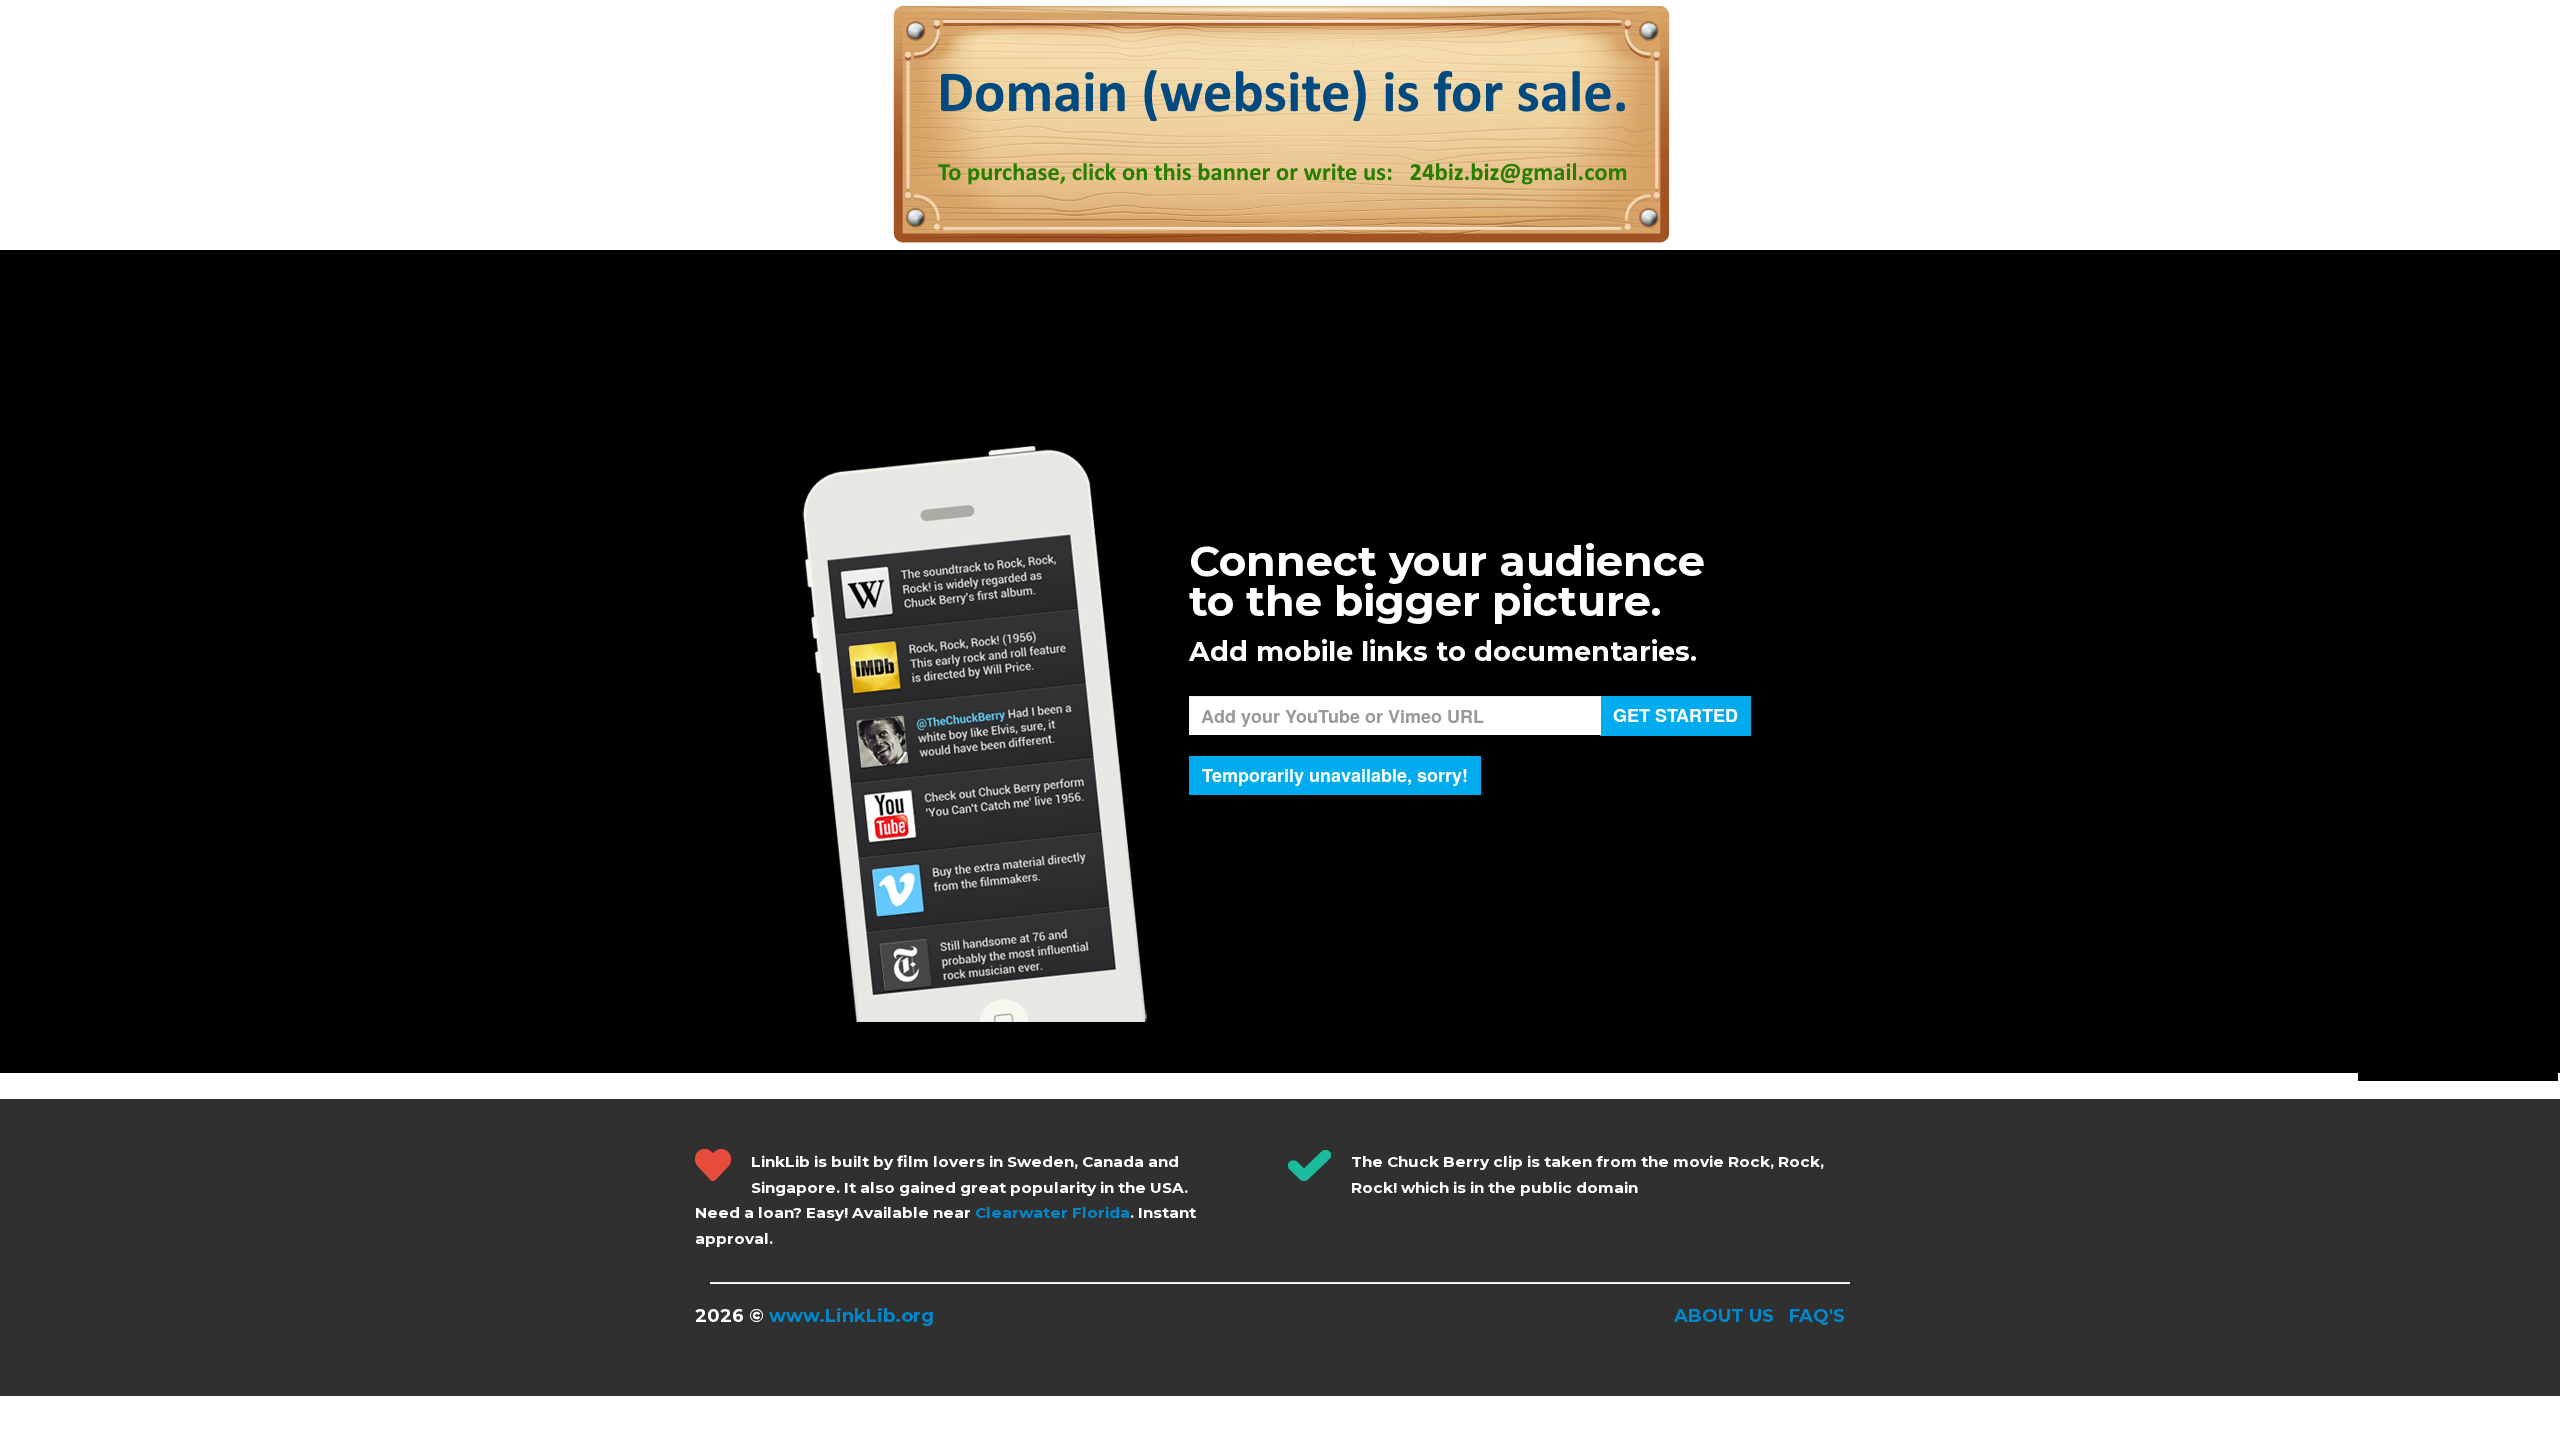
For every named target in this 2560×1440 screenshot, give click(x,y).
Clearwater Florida (1052, 1212)
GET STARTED (1675, 715)
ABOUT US (1724, 1316)
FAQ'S (1817, 1316)
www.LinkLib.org (851, 1316)
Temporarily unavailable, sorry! (1335, 775)
